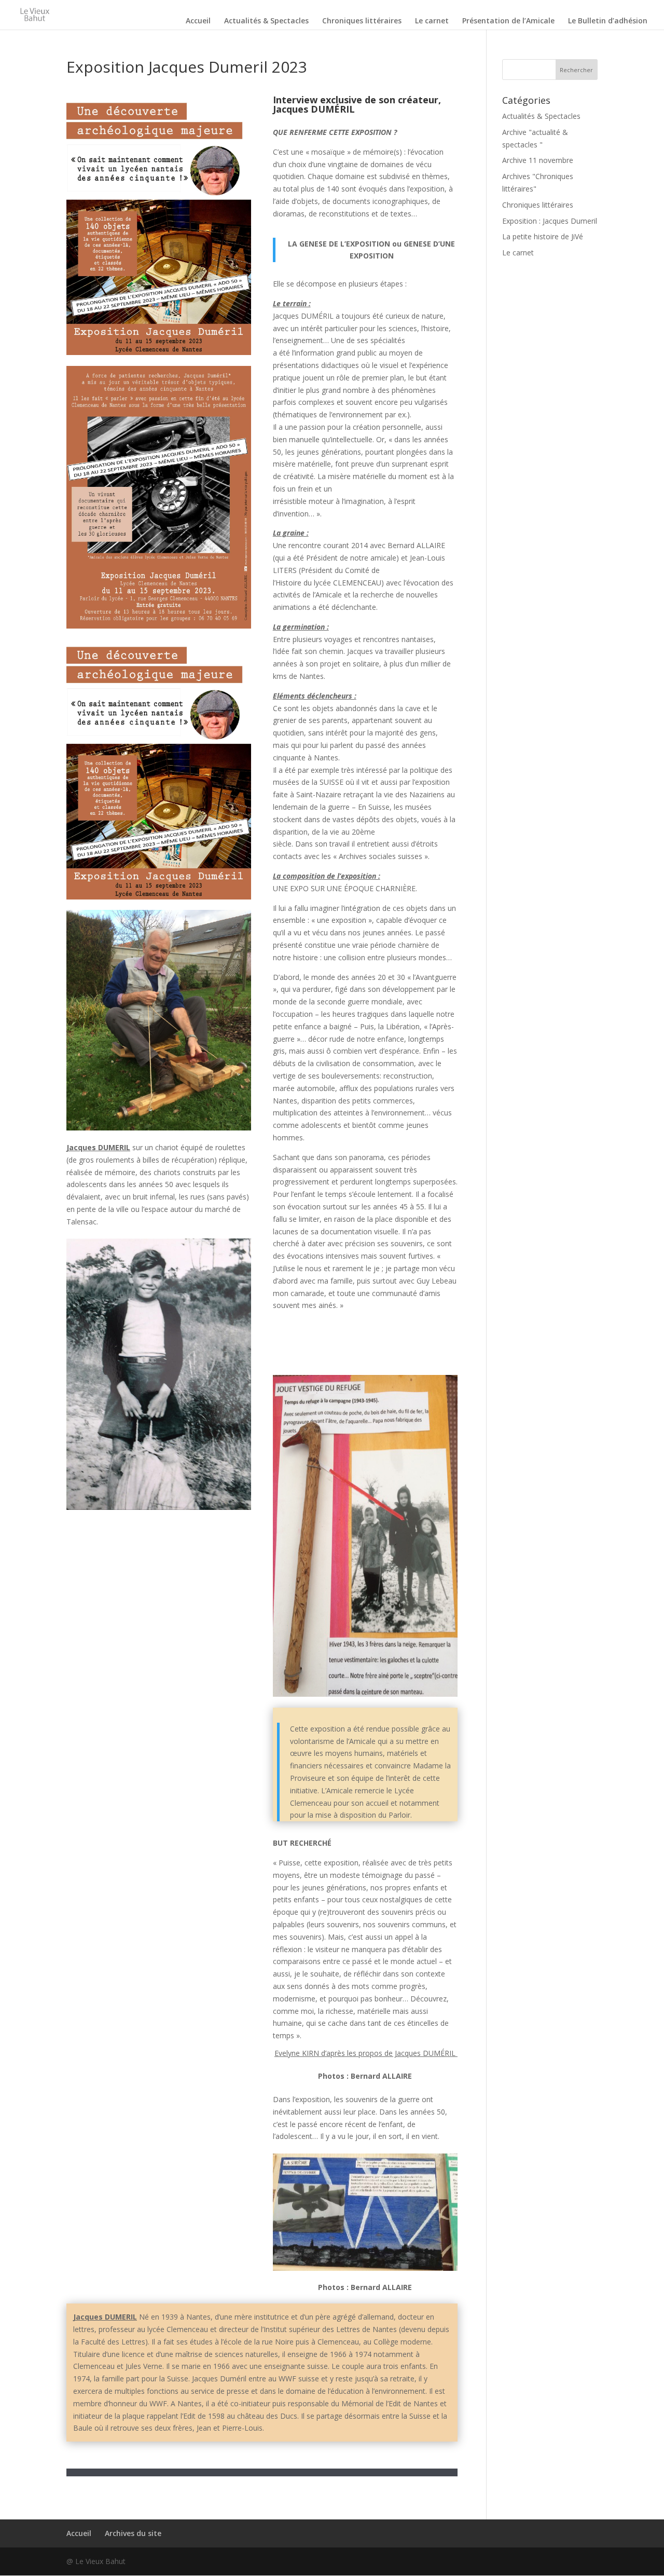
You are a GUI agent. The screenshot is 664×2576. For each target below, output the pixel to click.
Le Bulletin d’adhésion (608, 21)
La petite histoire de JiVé (543, 236)
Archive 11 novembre (538, 160)
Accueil (198, 21)
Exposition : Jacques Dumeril (550, 221)
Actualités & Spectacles (266, 21)
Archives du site (133, 2533)
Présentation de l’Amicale (508, 21)
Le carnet (432, 21)
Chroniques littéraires (362, 21)
